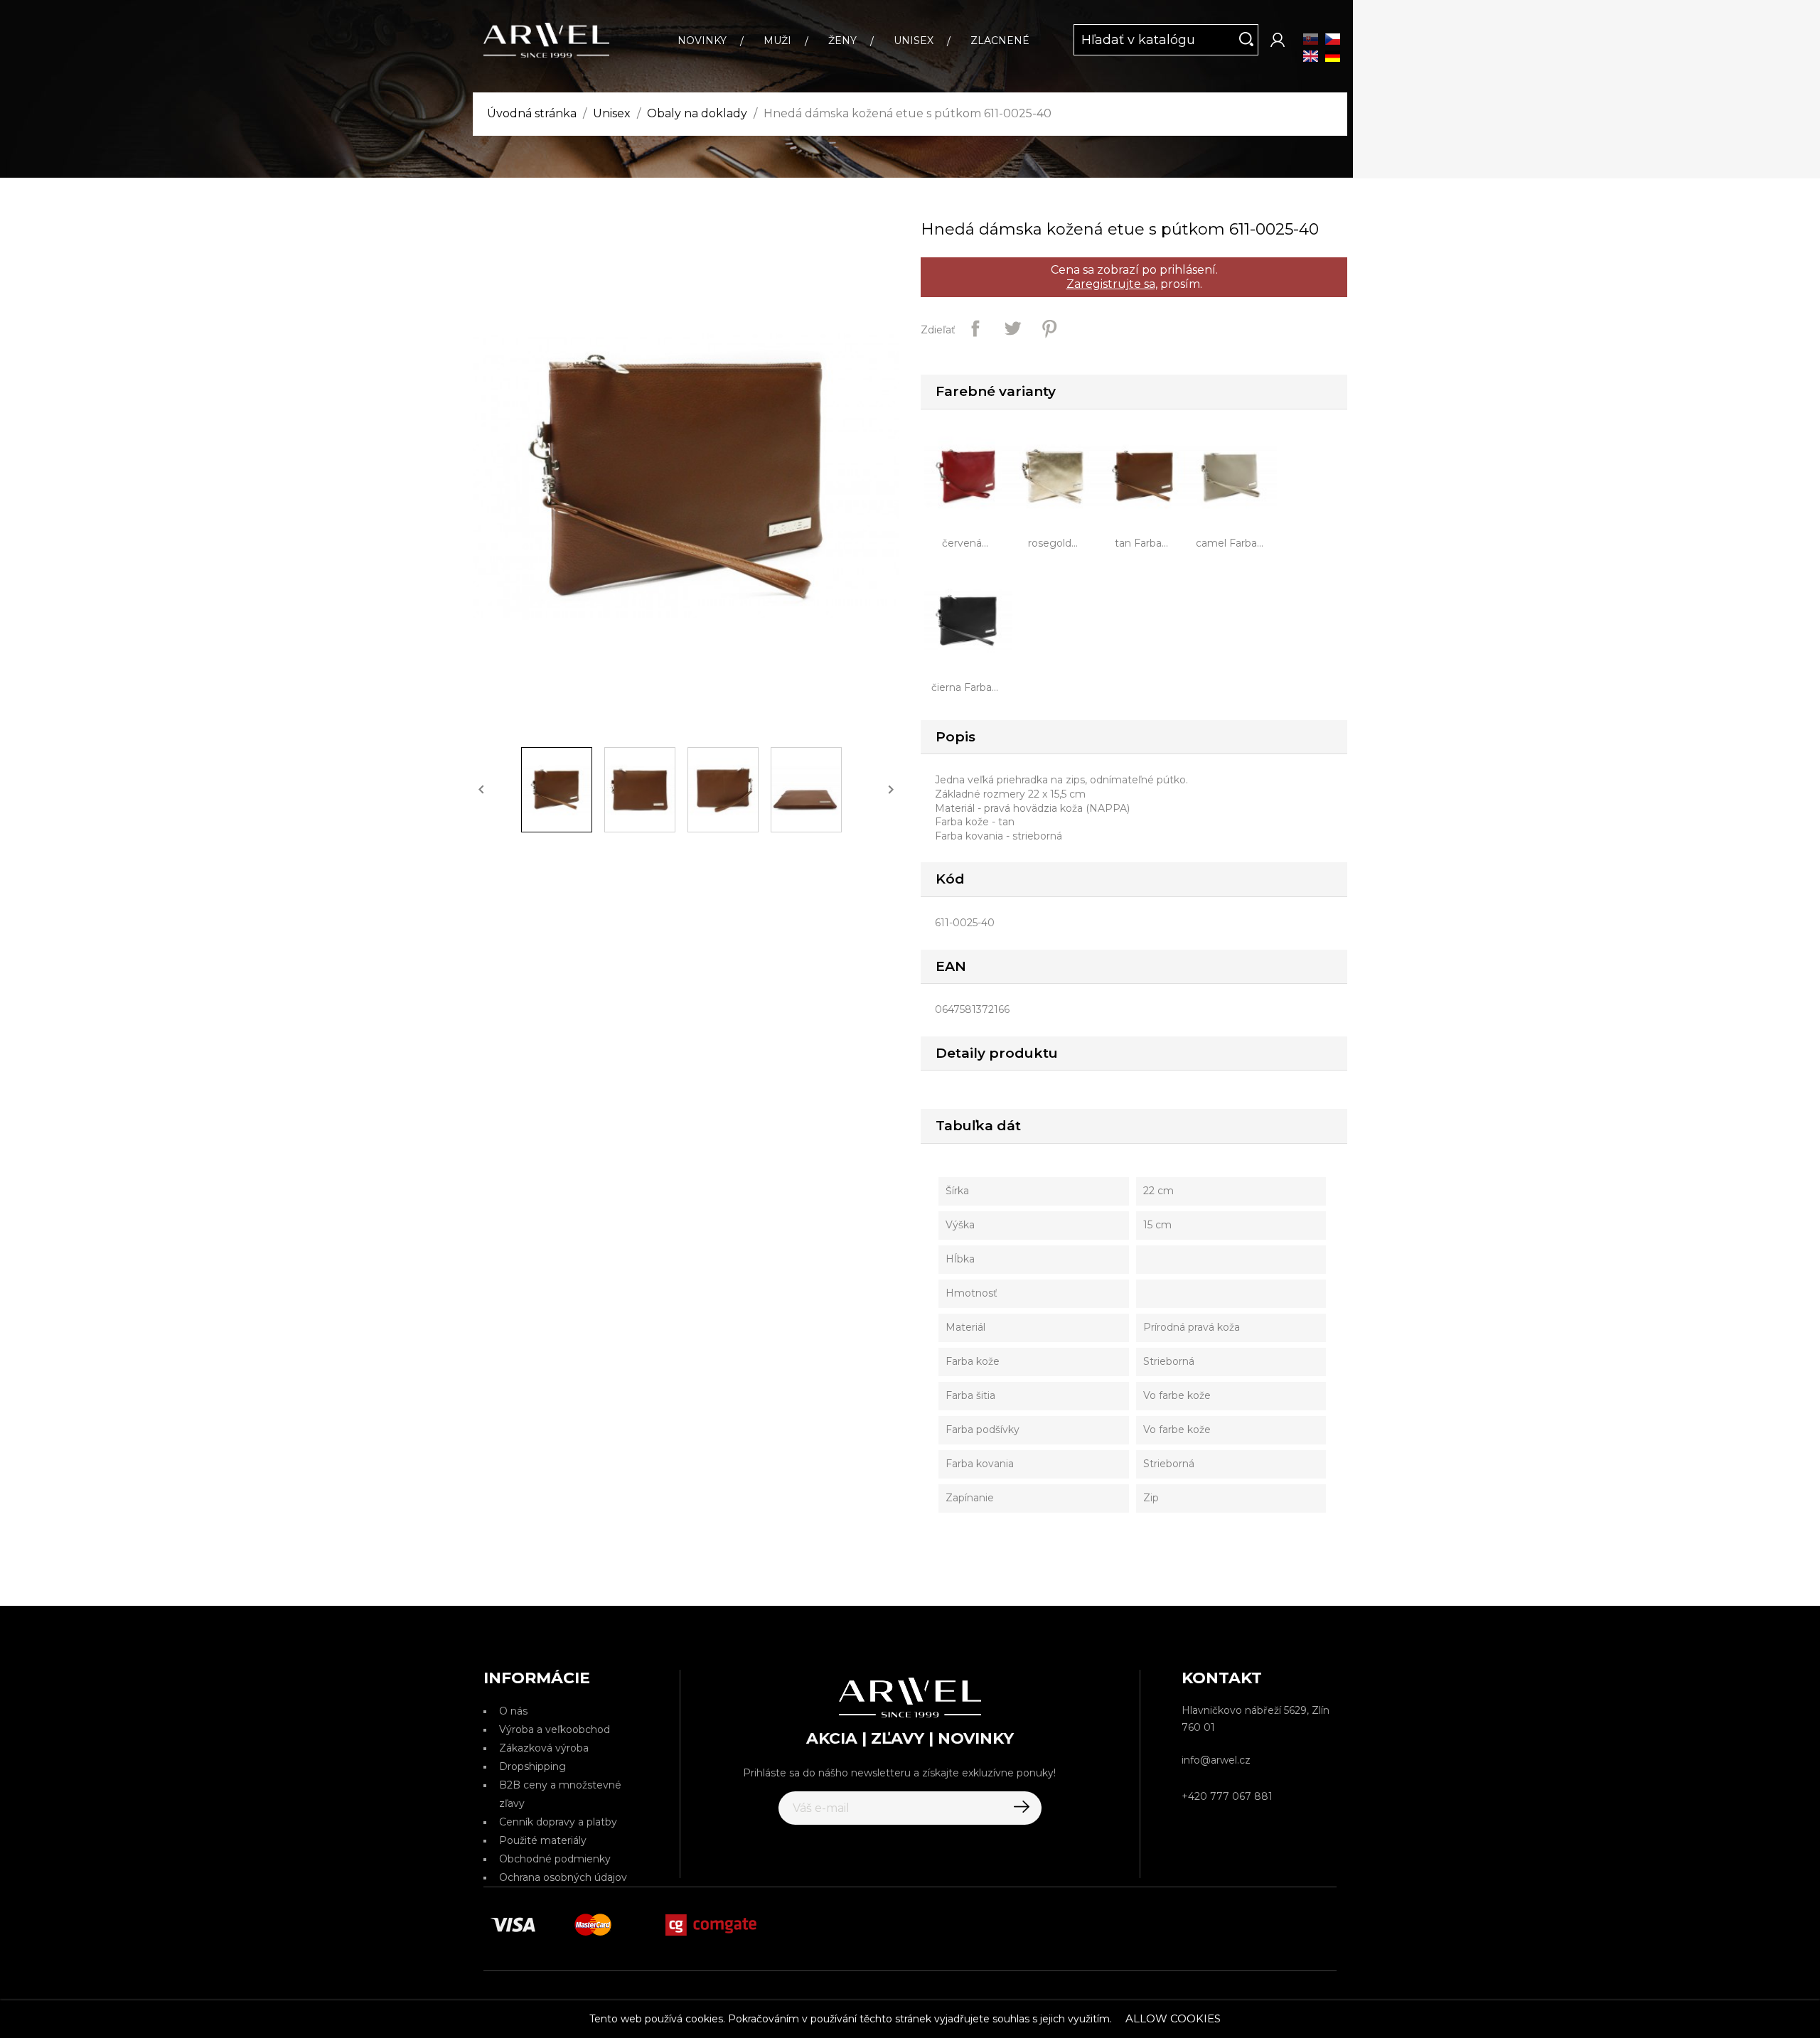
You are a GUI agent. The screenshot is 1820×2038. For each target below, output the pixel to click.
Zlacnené (1000, 41)
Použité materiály (543, 1840)
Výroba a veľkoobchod (555, 1729)
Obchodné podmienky (555, 1859)
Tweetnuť (1012, 328)
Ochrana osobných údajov (563, 1877)
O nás (513, 1711)
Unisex (914, 41)
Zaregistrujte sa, (1112, 284)
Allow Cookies (1173, 2018)
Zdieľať (975, 328)
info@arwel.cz (1216, 1760)
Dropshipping (532, 1766)
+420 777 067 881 (1227, 1796)
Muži (777, 41)
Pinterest (1049, 328)
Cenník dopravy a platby (558, 1822)
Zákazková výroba (544, 1748)
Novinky (702, 41)
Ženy (842, 41)
